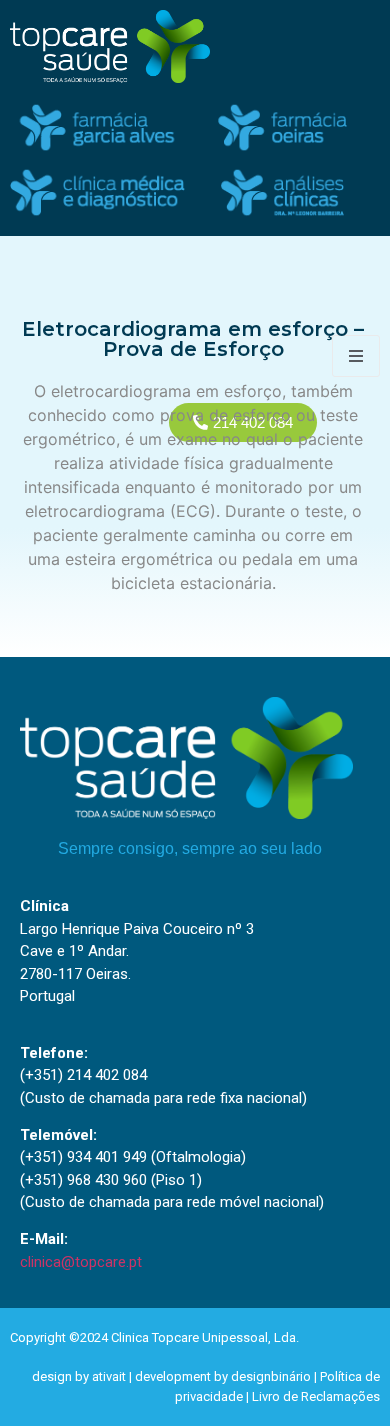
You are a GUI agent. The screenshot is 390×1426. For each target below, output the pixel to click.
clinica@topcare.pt (81, 1262)
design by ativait (79, 1376)
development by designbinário (223, 1376)
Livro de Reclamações (316, 1396)
